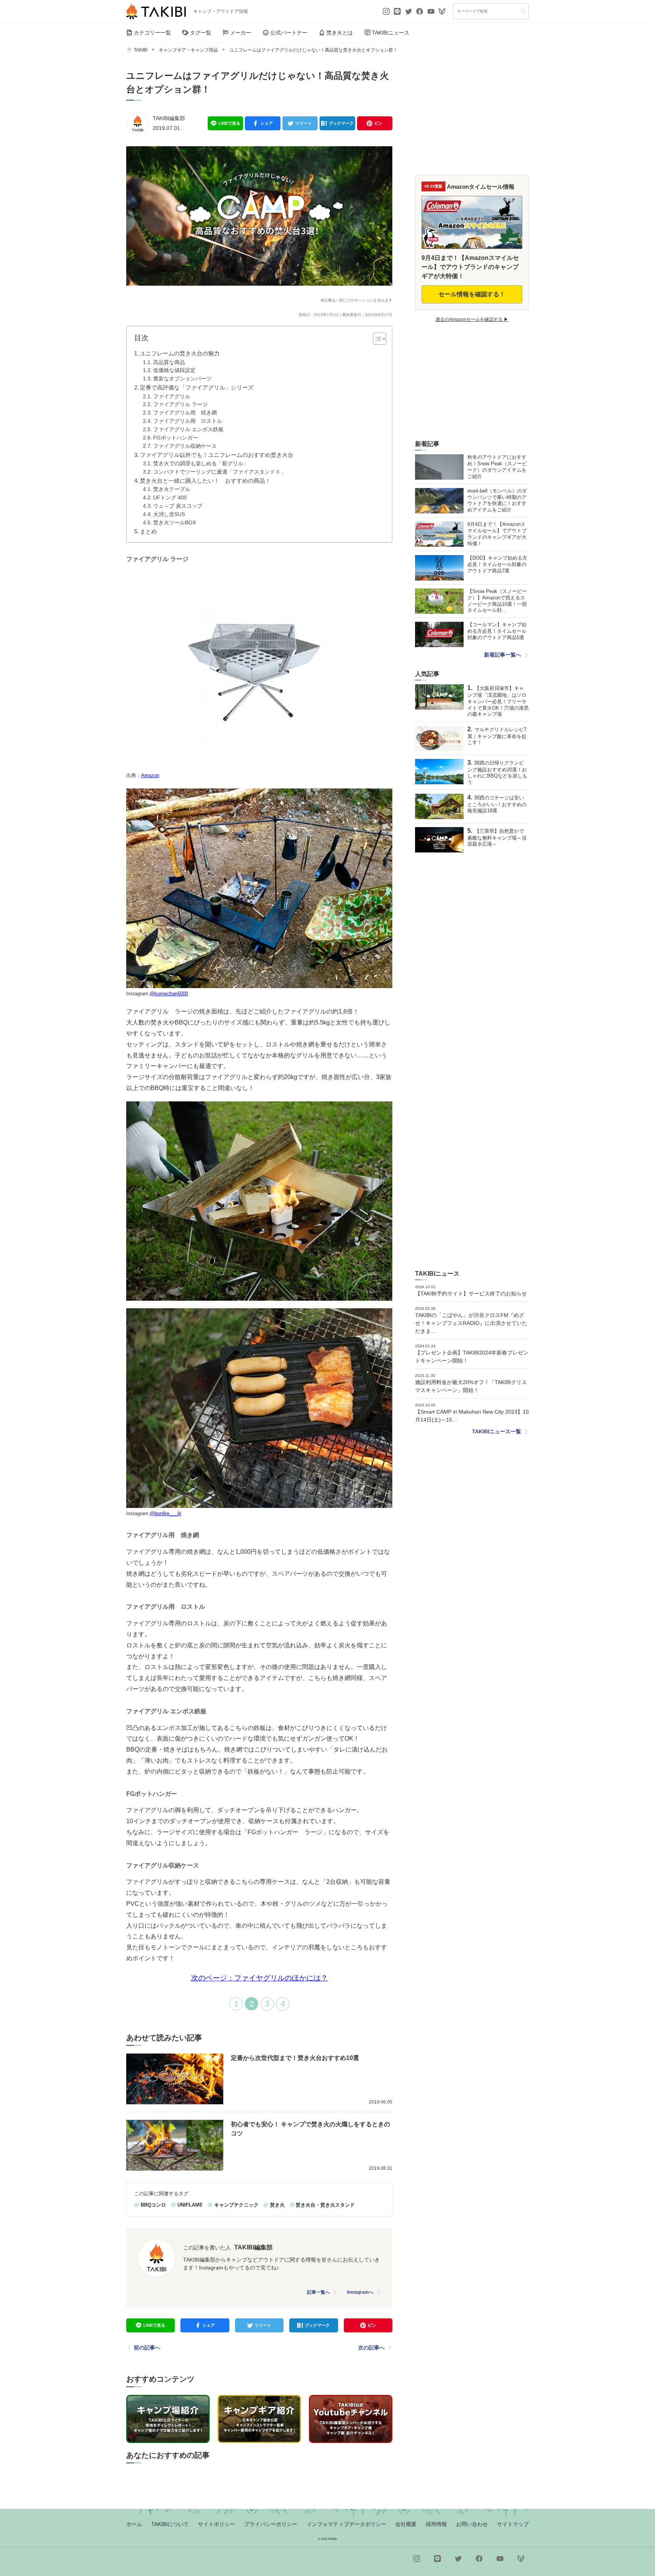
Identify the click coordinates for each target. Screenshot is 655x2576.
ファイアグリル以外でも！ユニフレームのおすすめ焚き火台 (217, 455)
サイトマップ (513, 2524)
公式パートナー (289, 33)
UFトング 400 (170, 498)
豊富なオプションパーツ (182, 379)
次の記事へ (371, 2348)
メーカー (241, 33)
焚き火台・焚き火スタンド (325, 2205)
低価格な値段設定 (174, 370)
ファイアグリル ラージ (180, 404)
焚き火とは (340, 33)
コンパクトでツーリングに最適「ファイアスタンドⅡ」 (219, 472)
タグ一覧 (201, 33)
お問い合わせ (472, 2524)
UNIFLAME (190, 2205)
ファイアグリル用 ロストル (188, 421)
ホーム (134, 2524)
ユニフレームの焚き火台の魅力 (180, 353)
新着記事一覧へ (503, 655)
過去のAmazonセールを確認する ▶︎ (472, 319)
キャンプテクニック (236, 2205)
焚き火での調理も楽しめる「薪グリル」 (201, 464)
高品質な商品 (169, 362)
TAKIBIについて (170, 2524)
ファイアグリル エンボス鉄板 (188, 429)
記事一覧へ (318, 2292)
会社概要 (406, 2524)
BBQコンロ (153, 2205)
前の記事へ (147, 2348)
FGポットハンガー (176, 438)
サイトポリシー (216, 2524)
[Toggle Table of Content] (376, 339)
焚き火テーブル (172, 489)
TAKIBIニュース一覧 (497, 1431)
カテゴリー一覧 (152, 33)
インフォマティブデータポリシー (346, 2524)
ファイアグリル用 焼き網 (185, 413)
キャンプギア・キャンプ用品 (188, 50)
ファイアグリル (172, 396)
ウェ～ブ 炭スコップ (178, 506)
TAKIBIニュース (391, 33)
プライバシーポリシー (271, 2524)
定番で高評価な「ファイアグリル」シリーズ (197, 387)
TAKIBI (141, 50)
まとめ (148, 531)
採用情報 (436, 2524)
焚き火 (277, 2205)
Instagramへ (360, 2292)
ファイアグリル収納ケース (185, 446)
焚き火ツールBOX (175, 523)
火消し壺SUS (169, 514)
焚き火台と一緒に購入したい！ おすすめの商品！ (205, 481)
